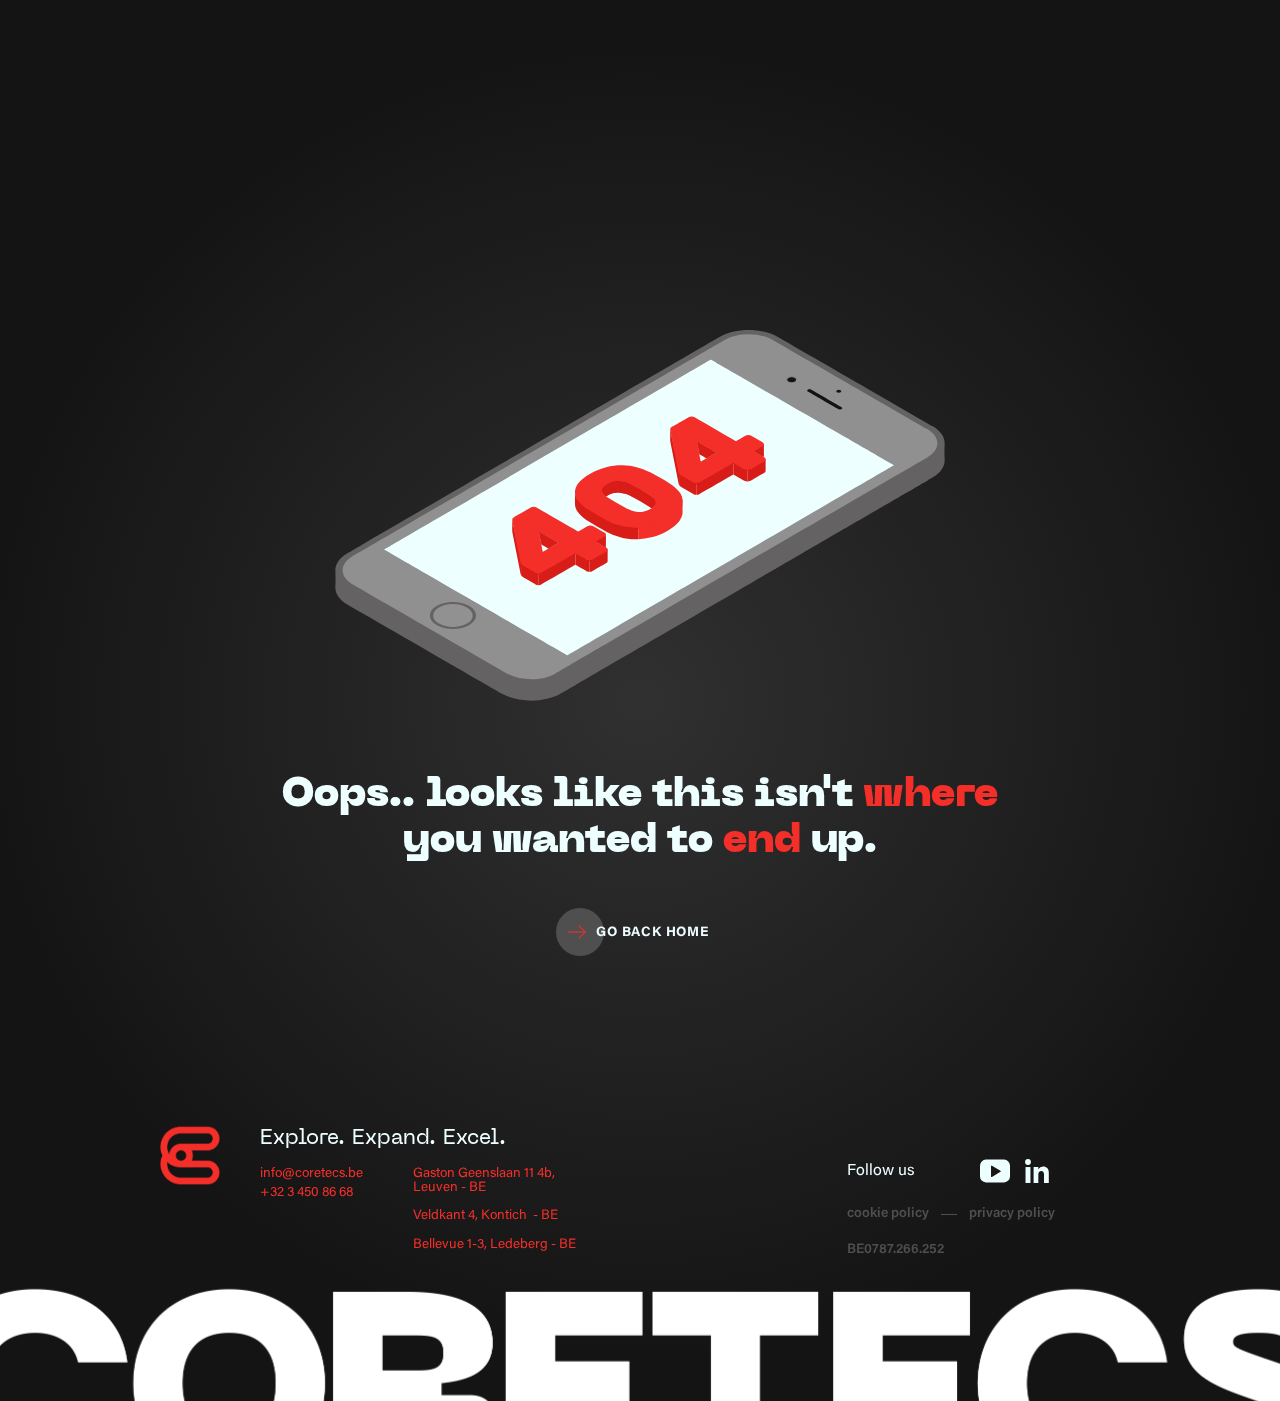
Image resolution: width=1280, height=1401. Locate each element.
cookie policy (888, 1214)
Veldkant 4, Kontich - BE (485, 1216)
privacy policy (1012, 1214)
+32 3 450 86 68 (306, 1193)
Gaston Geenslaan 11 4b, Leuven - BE (484, 1181)
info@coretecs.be (311, 1174)
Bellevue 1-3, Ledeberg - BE (494, 1245)
